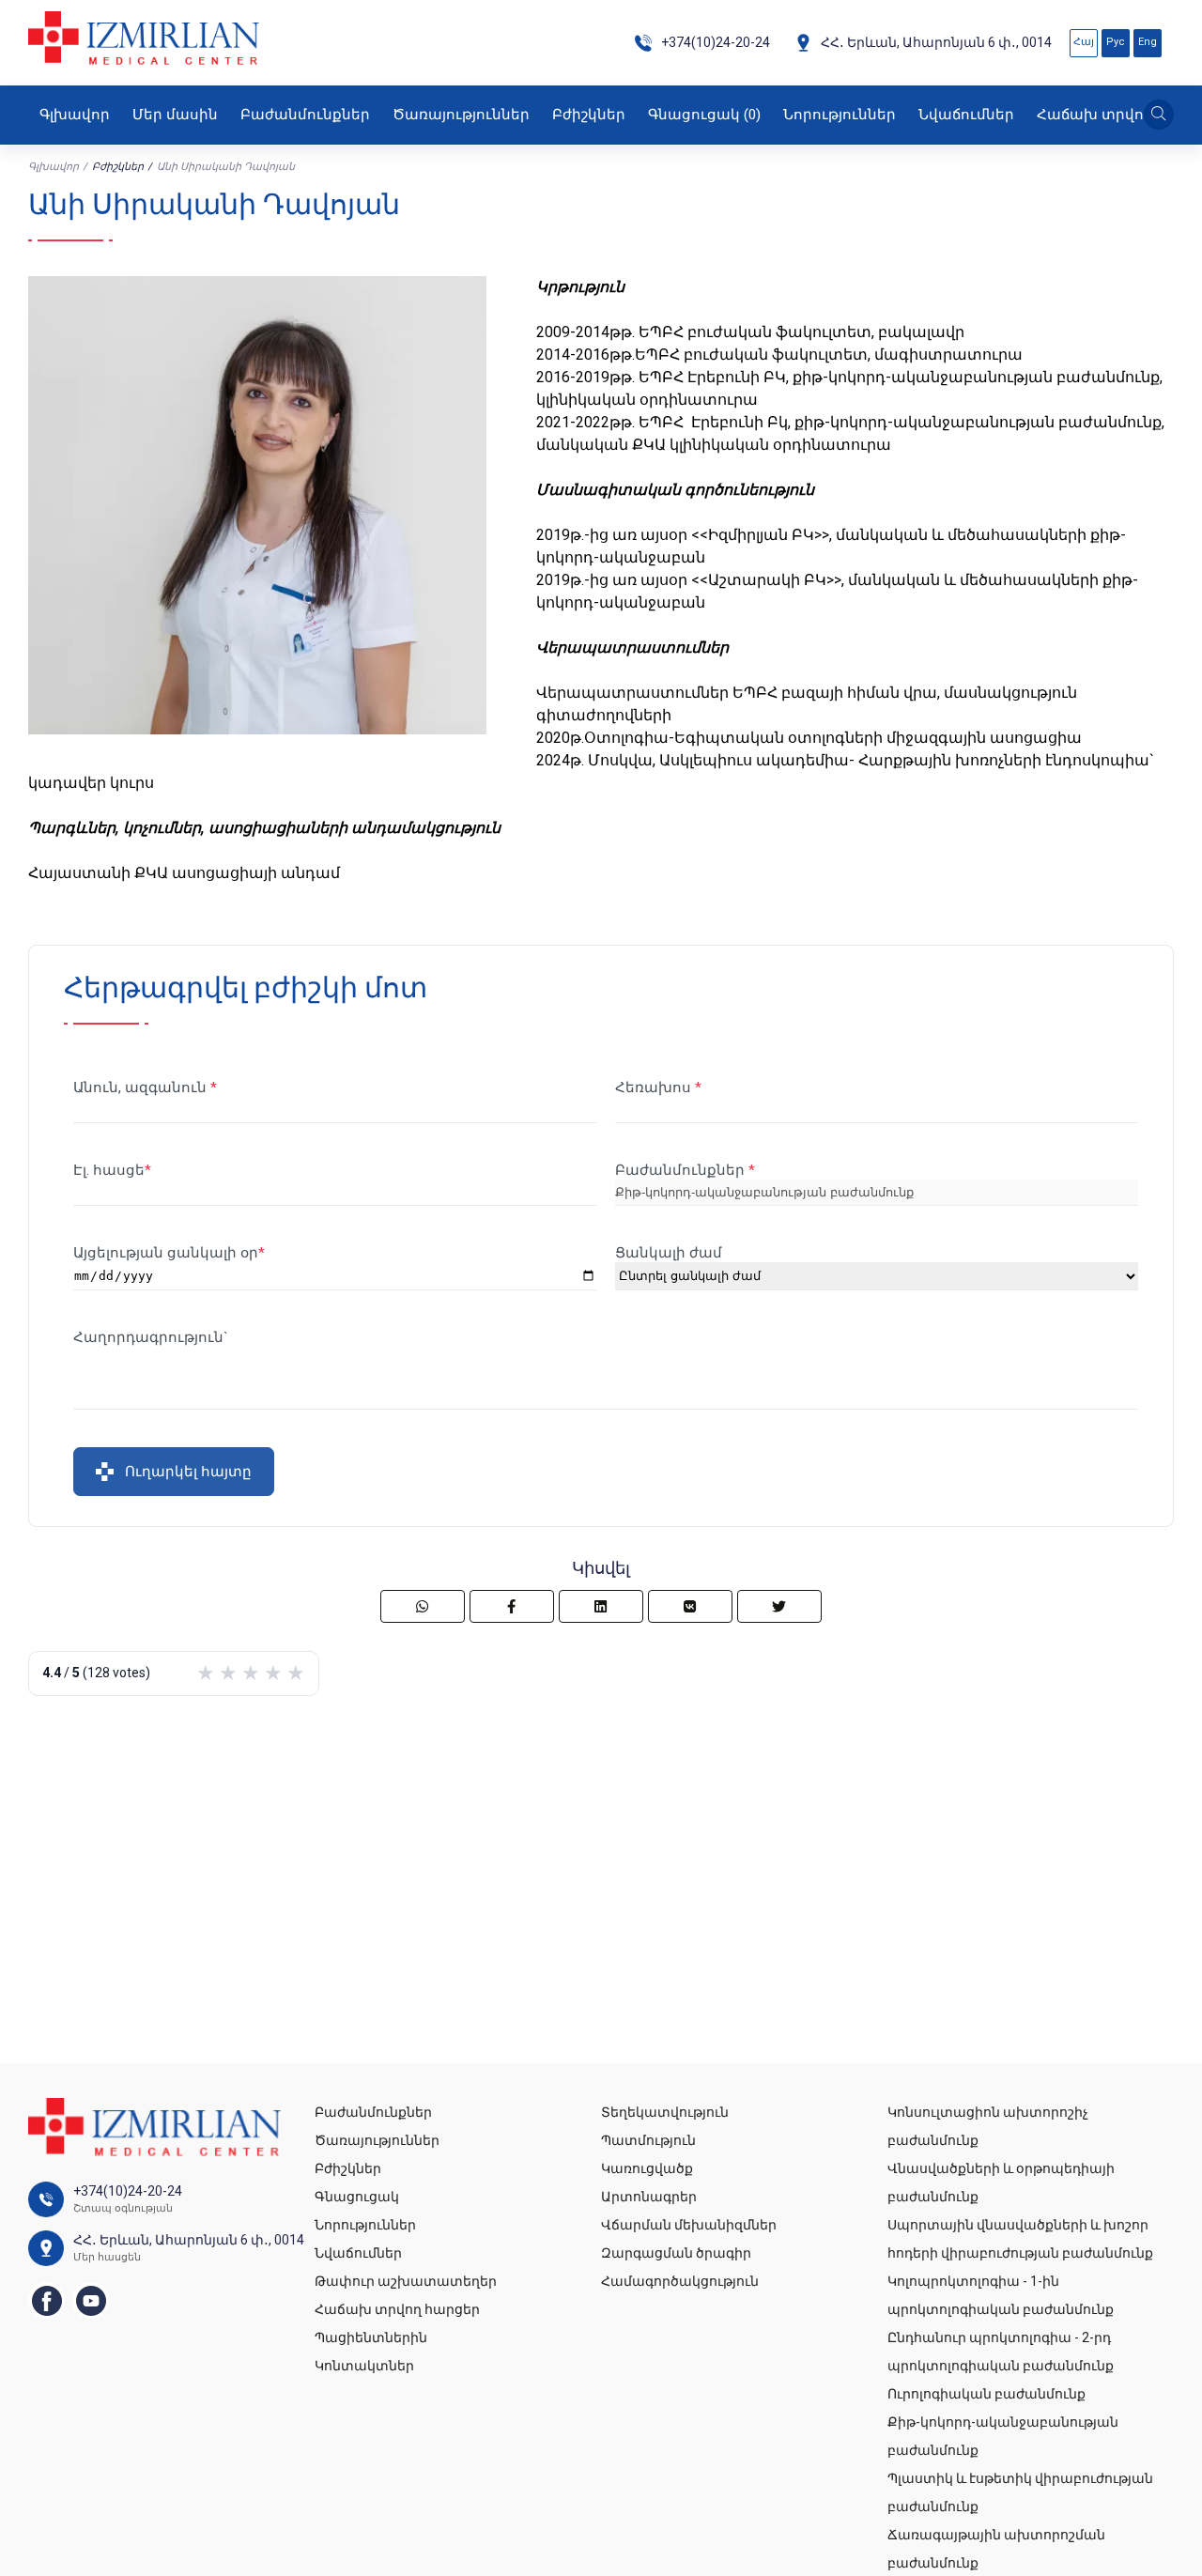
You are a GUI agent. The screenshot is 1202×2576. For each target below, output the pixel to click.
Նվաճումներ (966, 115)
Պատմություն (648, 2140)
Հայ (1084, 42)
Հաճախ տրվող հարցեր (397, 2309)
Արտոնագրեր (649, 2197)
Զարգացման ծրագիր (676, 2253)
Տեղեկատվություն (665, 2112)
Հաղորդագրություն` (151, 1337)
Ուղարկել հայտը (188, 1471)
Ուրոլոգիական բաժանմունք (986, 2394)
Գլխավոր (75, 115)
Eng (1148, 42)
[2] (228, 1674)
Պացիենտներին (371, 2337)
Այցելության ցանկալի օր (166, 1253)
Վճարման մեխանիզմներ (689, 2225)
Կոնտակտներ (364, 2366)
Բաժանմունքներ (305, 115)
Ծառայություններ (461, 115)
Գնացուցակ (704, 115)
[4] (273, 1674)
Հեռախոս (655, 1087)
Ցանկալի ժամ (669, 1253)
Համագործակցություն (680, 2281)
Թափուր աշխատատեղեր (406, 2281)
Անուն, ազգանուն (142, 1087)
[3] (251, 1674)
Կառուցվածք (647, 2168)
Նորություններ (840, 115)
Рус (1116, 42)
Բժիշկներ (589, 115)
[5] (296, 1674)
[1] (206, 1674)
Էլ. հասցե (109, 1170)
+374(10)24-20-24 (716, 42)
